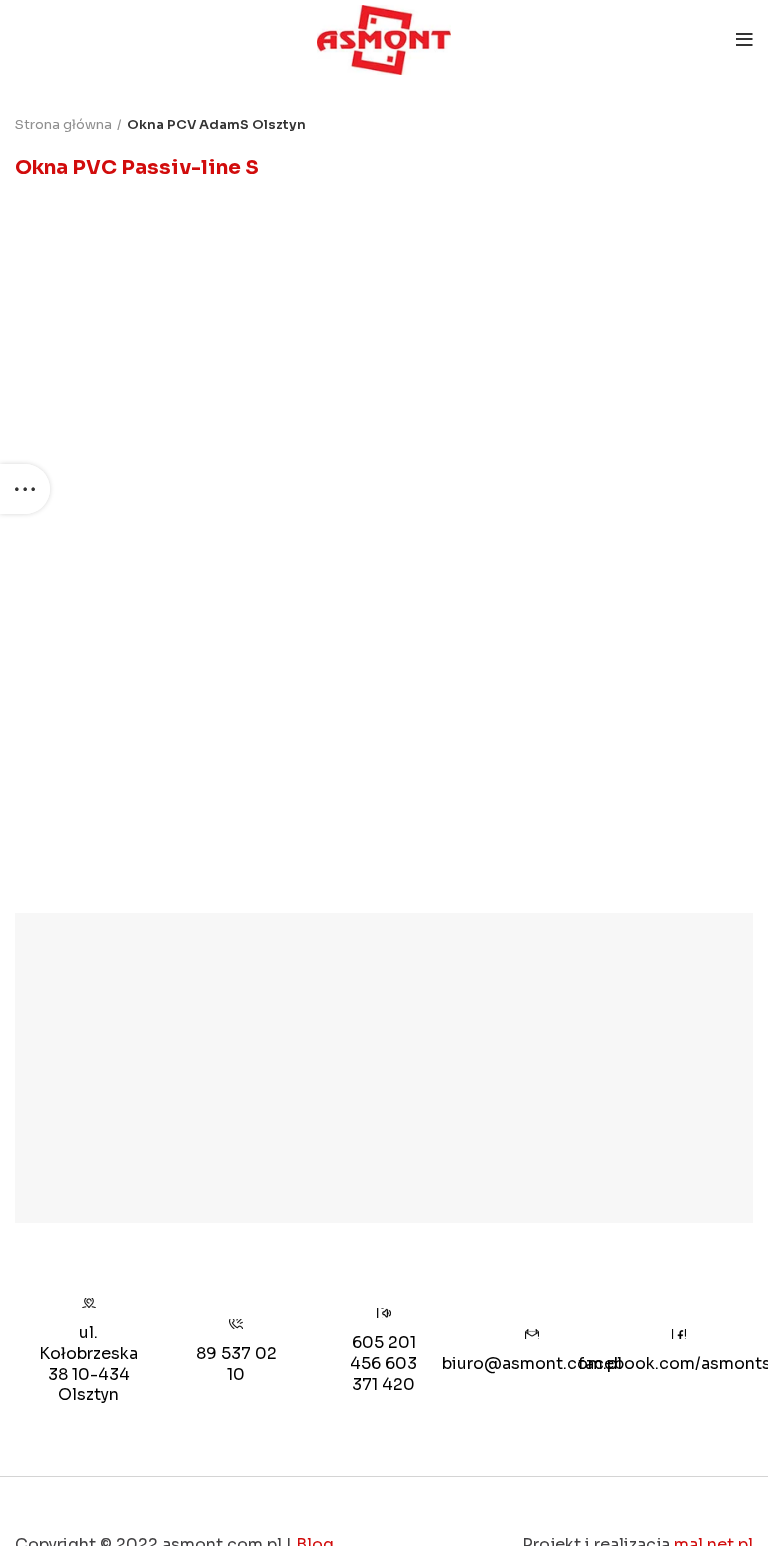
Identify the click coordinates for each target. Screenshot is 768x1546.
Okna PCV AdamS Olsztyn (216, 124)
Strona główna (63, 124)
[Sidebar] (25, 489)
